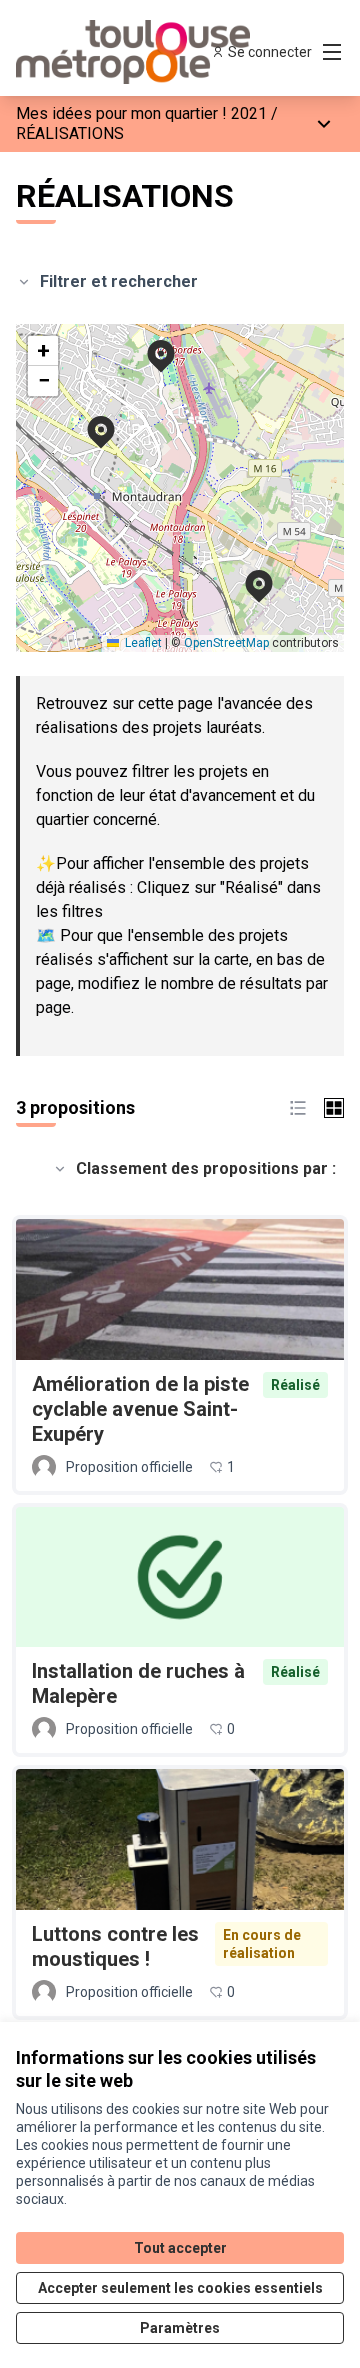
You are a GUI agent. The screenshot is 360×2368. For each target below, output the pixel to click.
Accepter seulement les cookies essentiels (180, 2288)
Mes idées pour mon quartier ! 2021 (141, 113)
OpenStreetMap (226, 643)
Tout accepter (180, 2248)
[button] (247, 573)
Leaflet (142, 643)
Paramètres (180, 2328)
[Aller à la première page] (137, 52)
